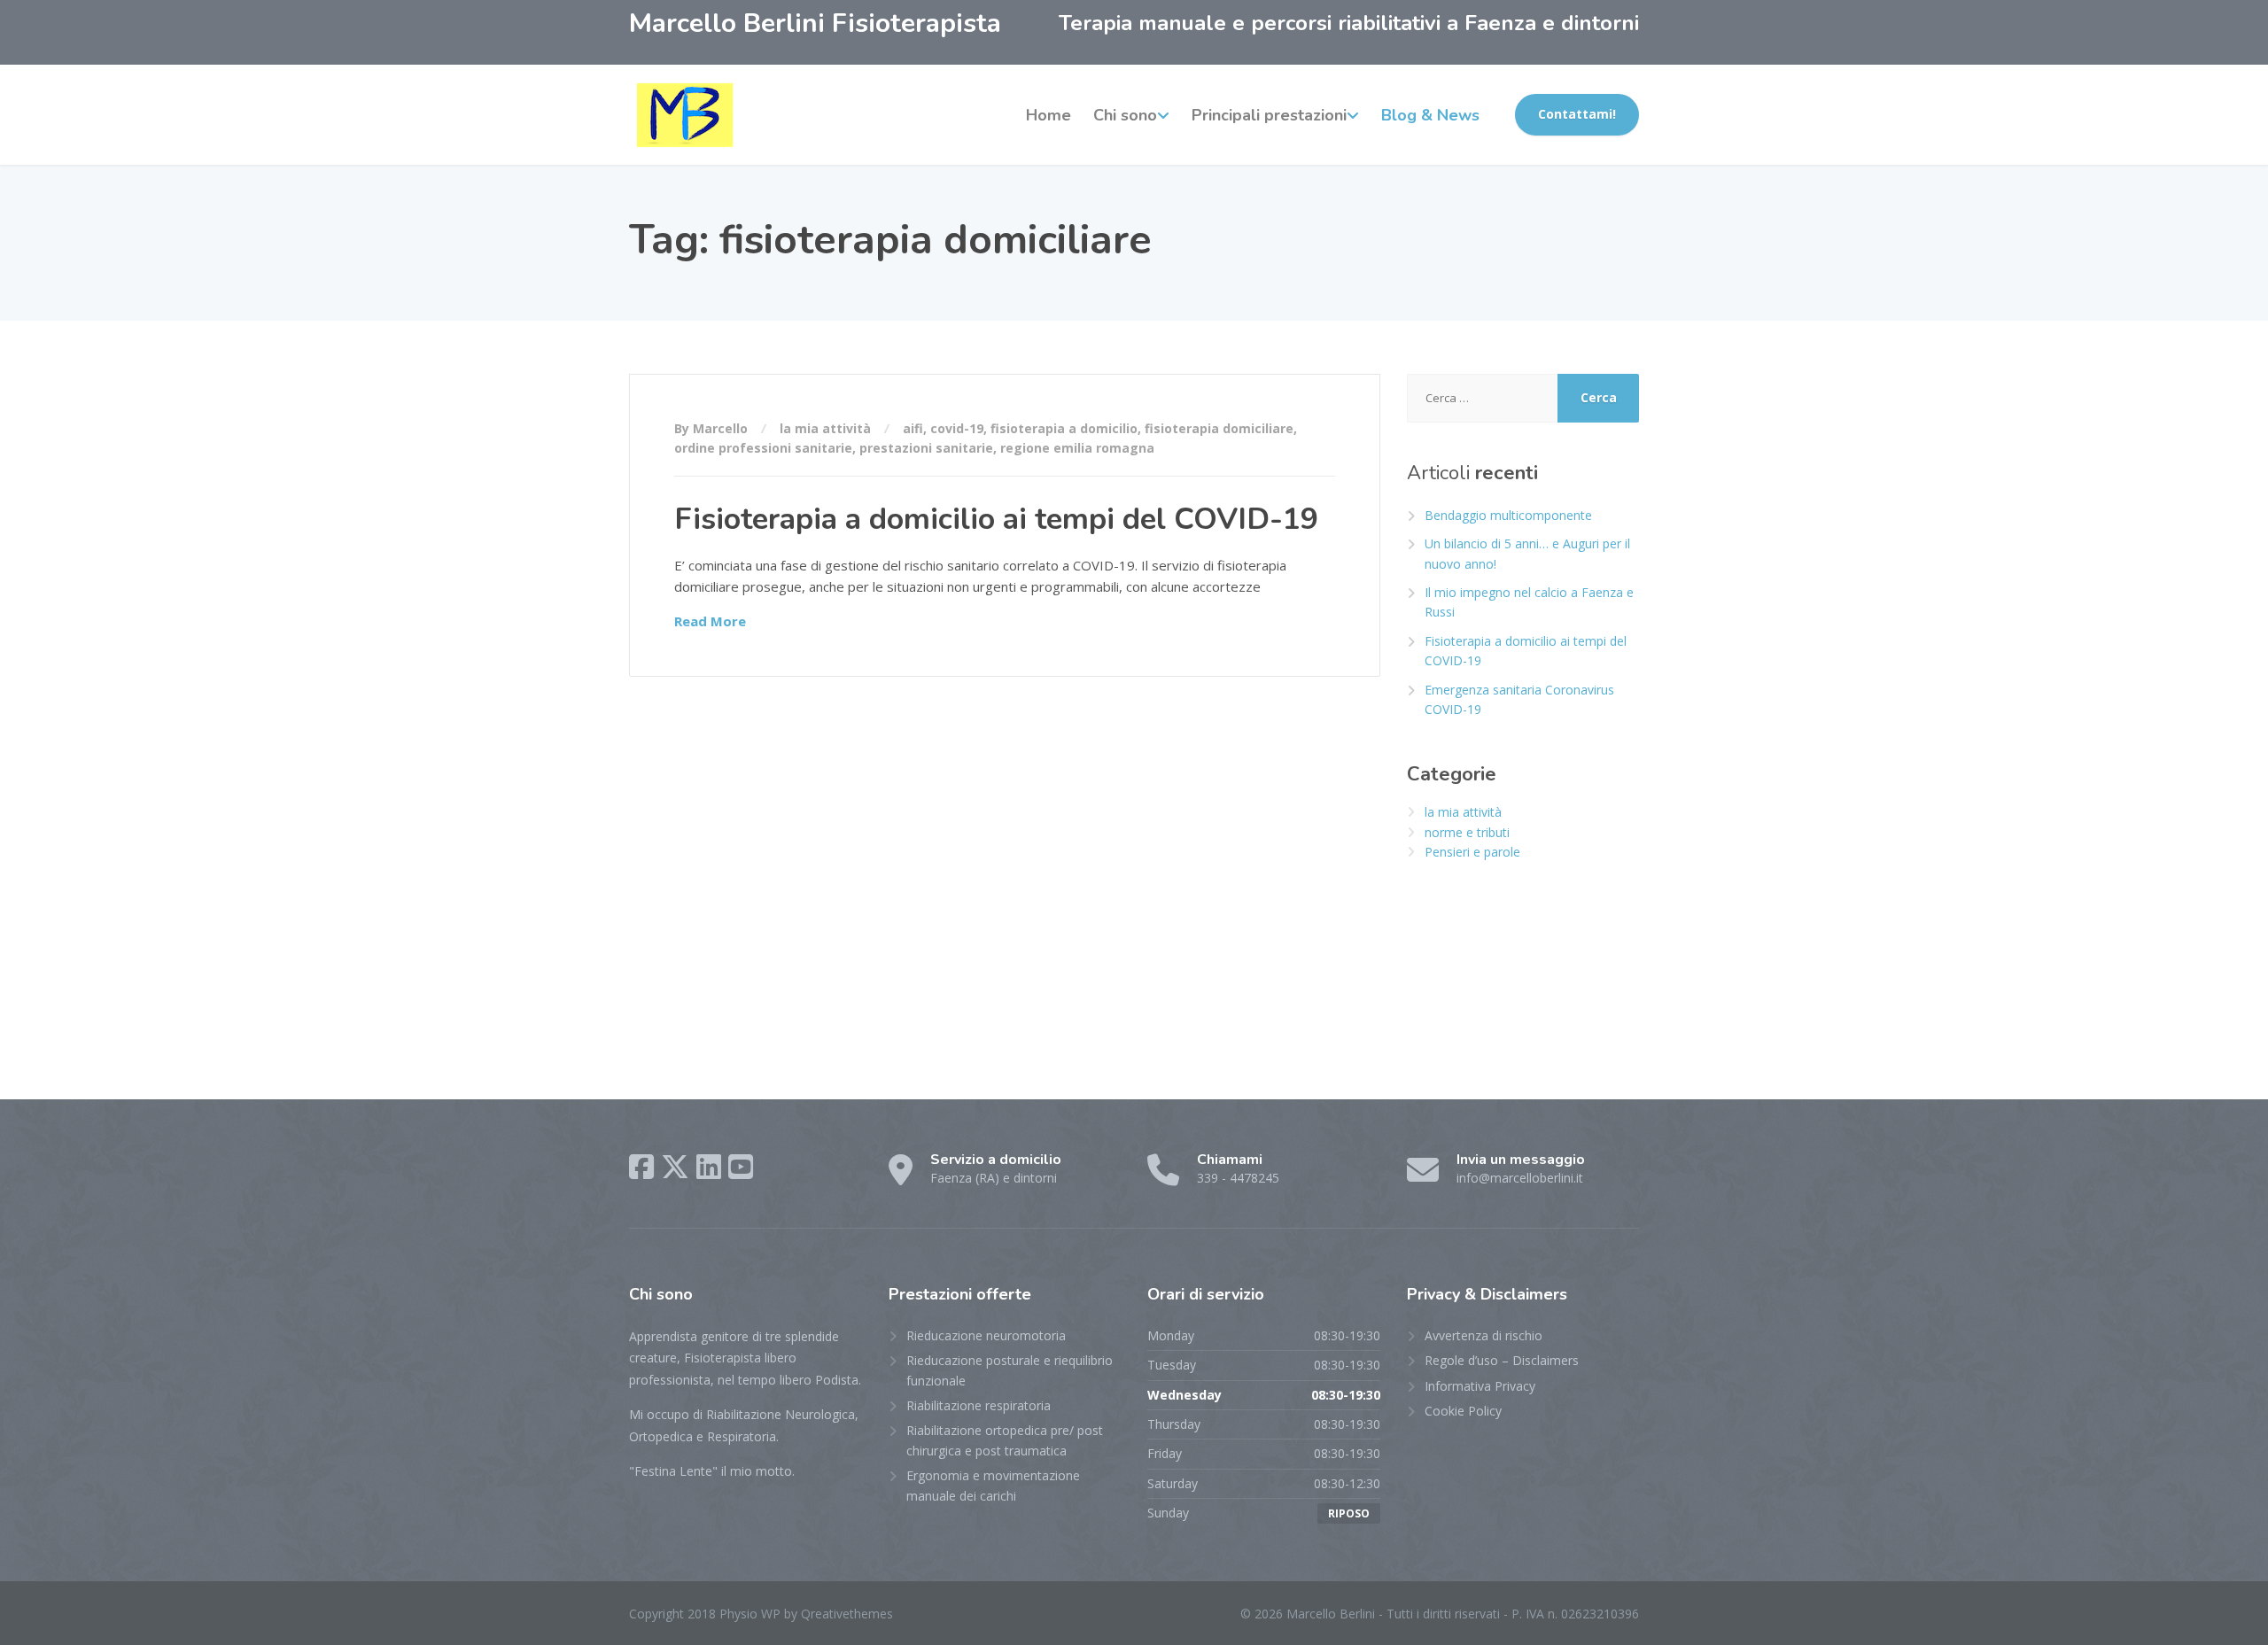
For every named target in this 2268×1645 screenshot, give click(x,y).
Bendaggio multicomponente (1508, 515)
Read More (710, 621)
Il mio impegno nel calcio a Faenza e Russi (1529, 602)
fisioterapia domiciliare (1219, 428)
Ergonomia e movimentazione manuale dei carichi (993, 1485)
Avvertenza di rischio (1484, 1335)
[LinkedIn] (709, 1167)
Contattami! (1577, 114)
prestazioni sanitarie (926, 448)
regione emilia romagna (1077, 448)
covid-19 (957, 428)
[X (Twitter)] (675, 1167)
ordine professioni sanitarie (763, 448)
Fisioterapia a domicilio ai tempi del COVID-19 (996, 519)
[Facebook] (641, 1167)
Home (1049, 115)
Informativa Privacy (1480, 1386)
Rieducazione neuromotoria (986, 1335)
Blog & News (1430, 115)
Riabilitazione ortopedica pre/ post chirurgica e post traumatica (1005, 1440)
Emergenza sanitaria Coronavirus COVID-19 (1519, 699)
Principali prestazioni (1269, 115)
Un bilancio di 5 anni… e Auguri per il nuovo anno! (1527, 553)
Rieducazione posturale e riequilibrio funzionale (1010, 1370)
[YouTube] (741, 1167)
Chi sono (1125, 115)
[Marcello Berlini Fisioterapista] (685, 115)
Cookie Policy (1463, 1411)
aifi (913, 428)
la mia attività (825, 428)
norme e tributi (1467, 832)
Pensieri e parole (1472, 852)
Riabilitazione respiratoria (979, 1405)
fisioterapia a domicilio (1064, 428)
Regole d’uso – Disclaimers (1502, 1360)
